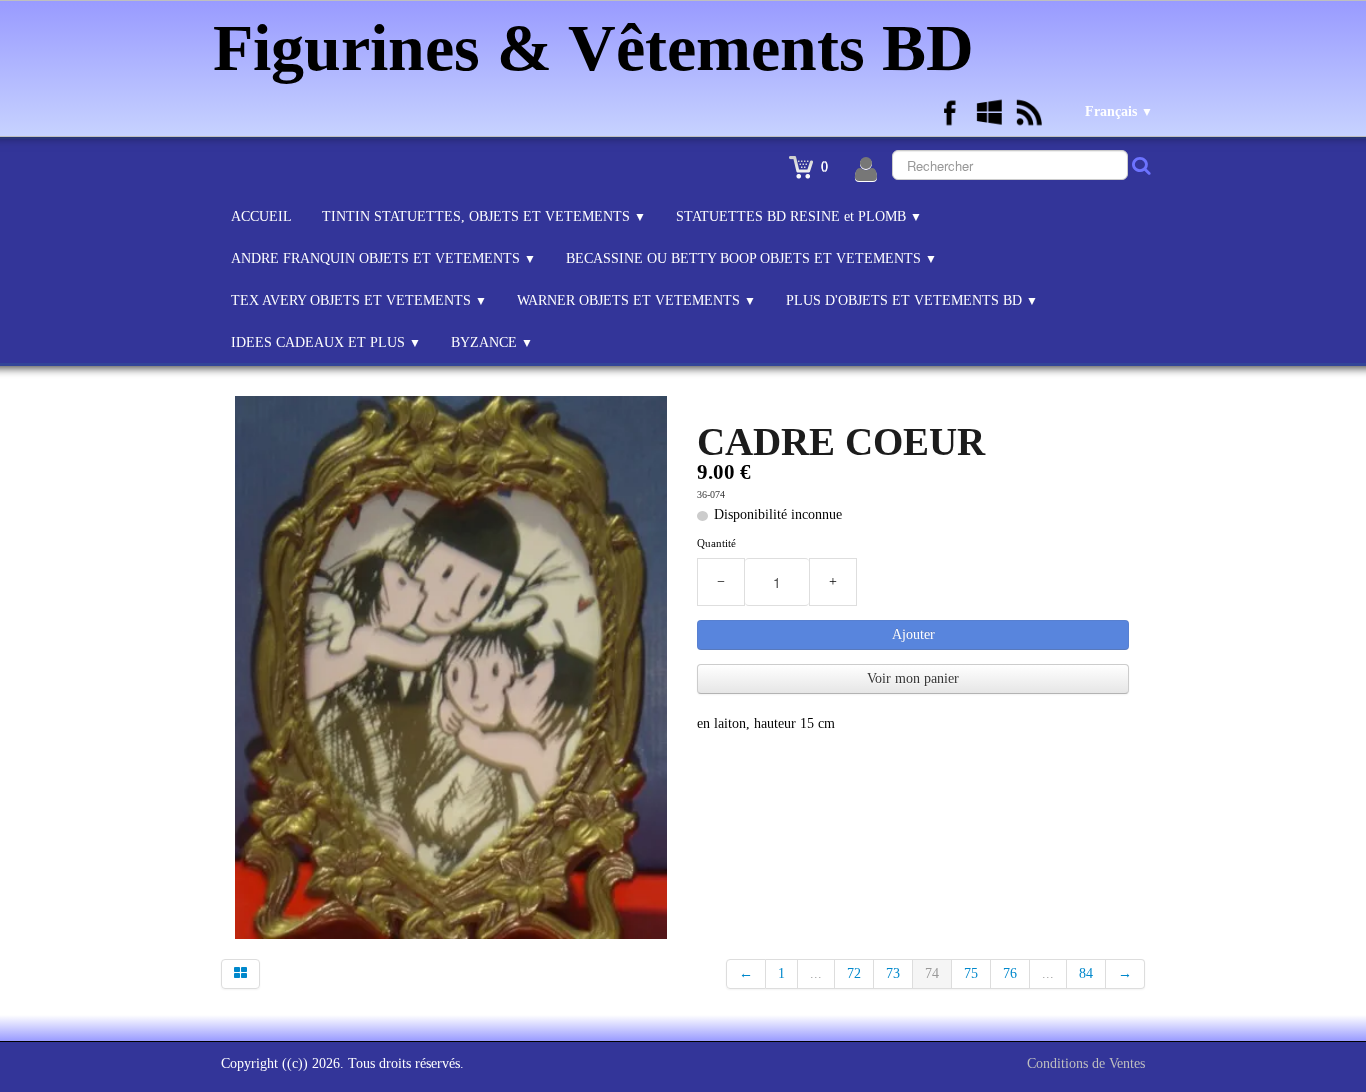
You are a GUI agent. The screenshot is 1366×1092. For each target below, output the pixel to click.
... (816, 973)
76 (1010, 973)
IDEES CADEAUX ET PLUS (326, 342)
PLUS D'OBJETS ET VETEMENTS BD (912, 300)
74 (932, 973)
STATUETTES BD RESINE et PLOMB (799, 216)
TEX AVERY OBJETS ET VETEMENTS (359, 300)
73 (893, 973)
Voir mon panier (913, 678)
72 (854, 973)
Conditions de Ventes (1086, 1063)
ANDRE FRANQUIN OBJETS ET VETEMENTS (383, 258)
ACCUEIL (261, 216)
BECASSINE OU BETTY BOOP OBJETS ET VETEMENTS (751, 258)
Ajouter (913, 634)
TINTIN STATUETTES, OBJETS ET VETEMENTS (484, 216)
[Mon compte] (866, 170)
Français (1119, 111)
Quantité (716, 543)
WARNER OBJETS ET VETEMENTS (636, 300)
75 (971, 973)
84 (1086, 973)
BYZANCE (492, 342)
